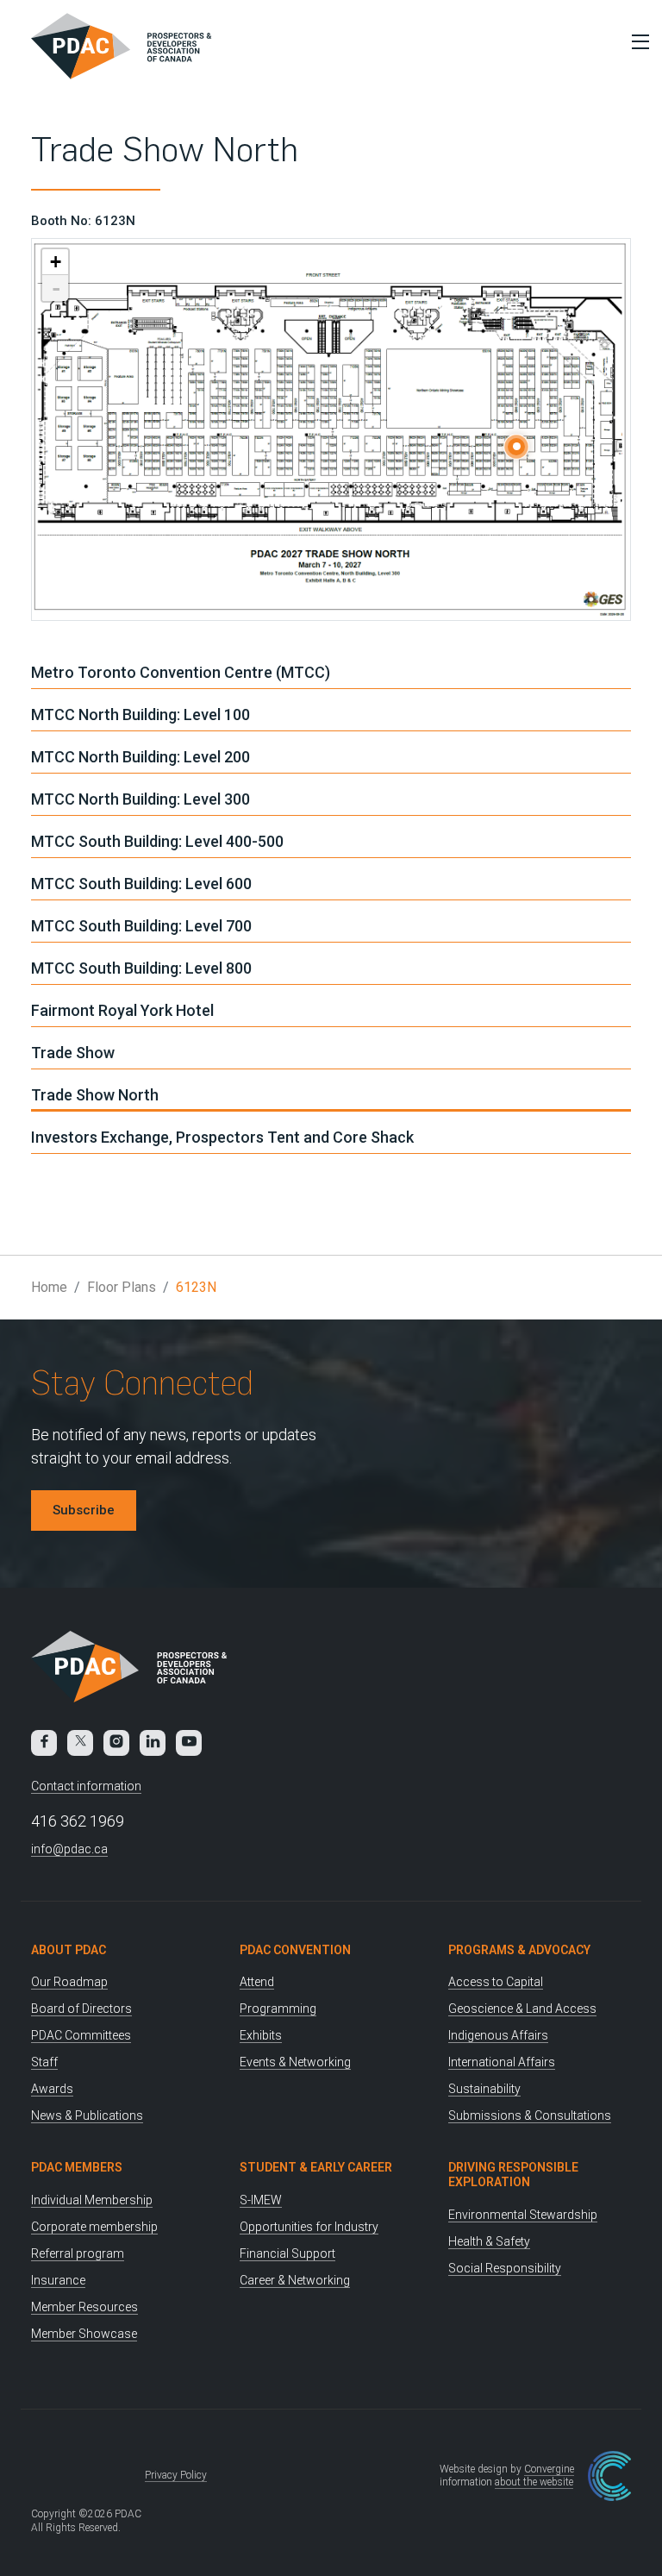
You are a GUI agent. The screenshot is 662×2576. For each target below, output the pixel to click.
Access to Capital (496, 1982)
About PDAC (69, 1950)
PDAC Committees (81, 2035)
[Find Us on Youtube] (189, 1743)
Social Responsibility (505, 2268)
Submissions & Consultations (530, 2115)
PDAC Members (77, 2167)
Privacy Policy (176, 2475)
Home (49, 1287)
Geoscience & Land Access (522, 2009)
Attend (257, 1982)
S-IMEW (261, 2200)
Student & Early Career (316, 2167)
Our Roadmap (69, 1982)
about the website (534, 2482)
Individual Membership (92, 2200)
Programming (278, 2009)
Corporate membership (94, 2227)
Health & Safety (489, 2241)
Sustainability (484, 2089)
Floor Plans (122, 1287)
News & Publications (87, 2115)
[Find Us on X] (80, 1743)
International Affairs (502, 2062)
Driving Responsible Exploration (513, 2175)
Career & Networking (295, 2280)
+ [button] (56, 262)
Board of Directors (81, 2009)
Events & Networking (295, 2062)
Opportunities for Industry (309, 2227)
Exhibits (261, 2035)
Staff (44, 2062)
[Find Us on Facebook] (44, 1743)
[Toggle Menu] (636, 41)
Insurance (58, 2280)
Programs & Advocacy (519, 1950)
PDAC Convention (295, 1950)
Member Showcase (84, 2334)
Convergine (549, 2469)
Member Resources (84, 2307)
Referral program (78, 2253)
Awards (52, 2089)
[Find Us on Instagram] (116, 1743)
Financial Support (287, 2253)
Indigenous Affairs (498, 2035)
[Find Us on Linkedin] (153, 1743)
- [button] (56, 288)
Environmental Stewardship (523, 2215)
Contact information (86, 1786)
